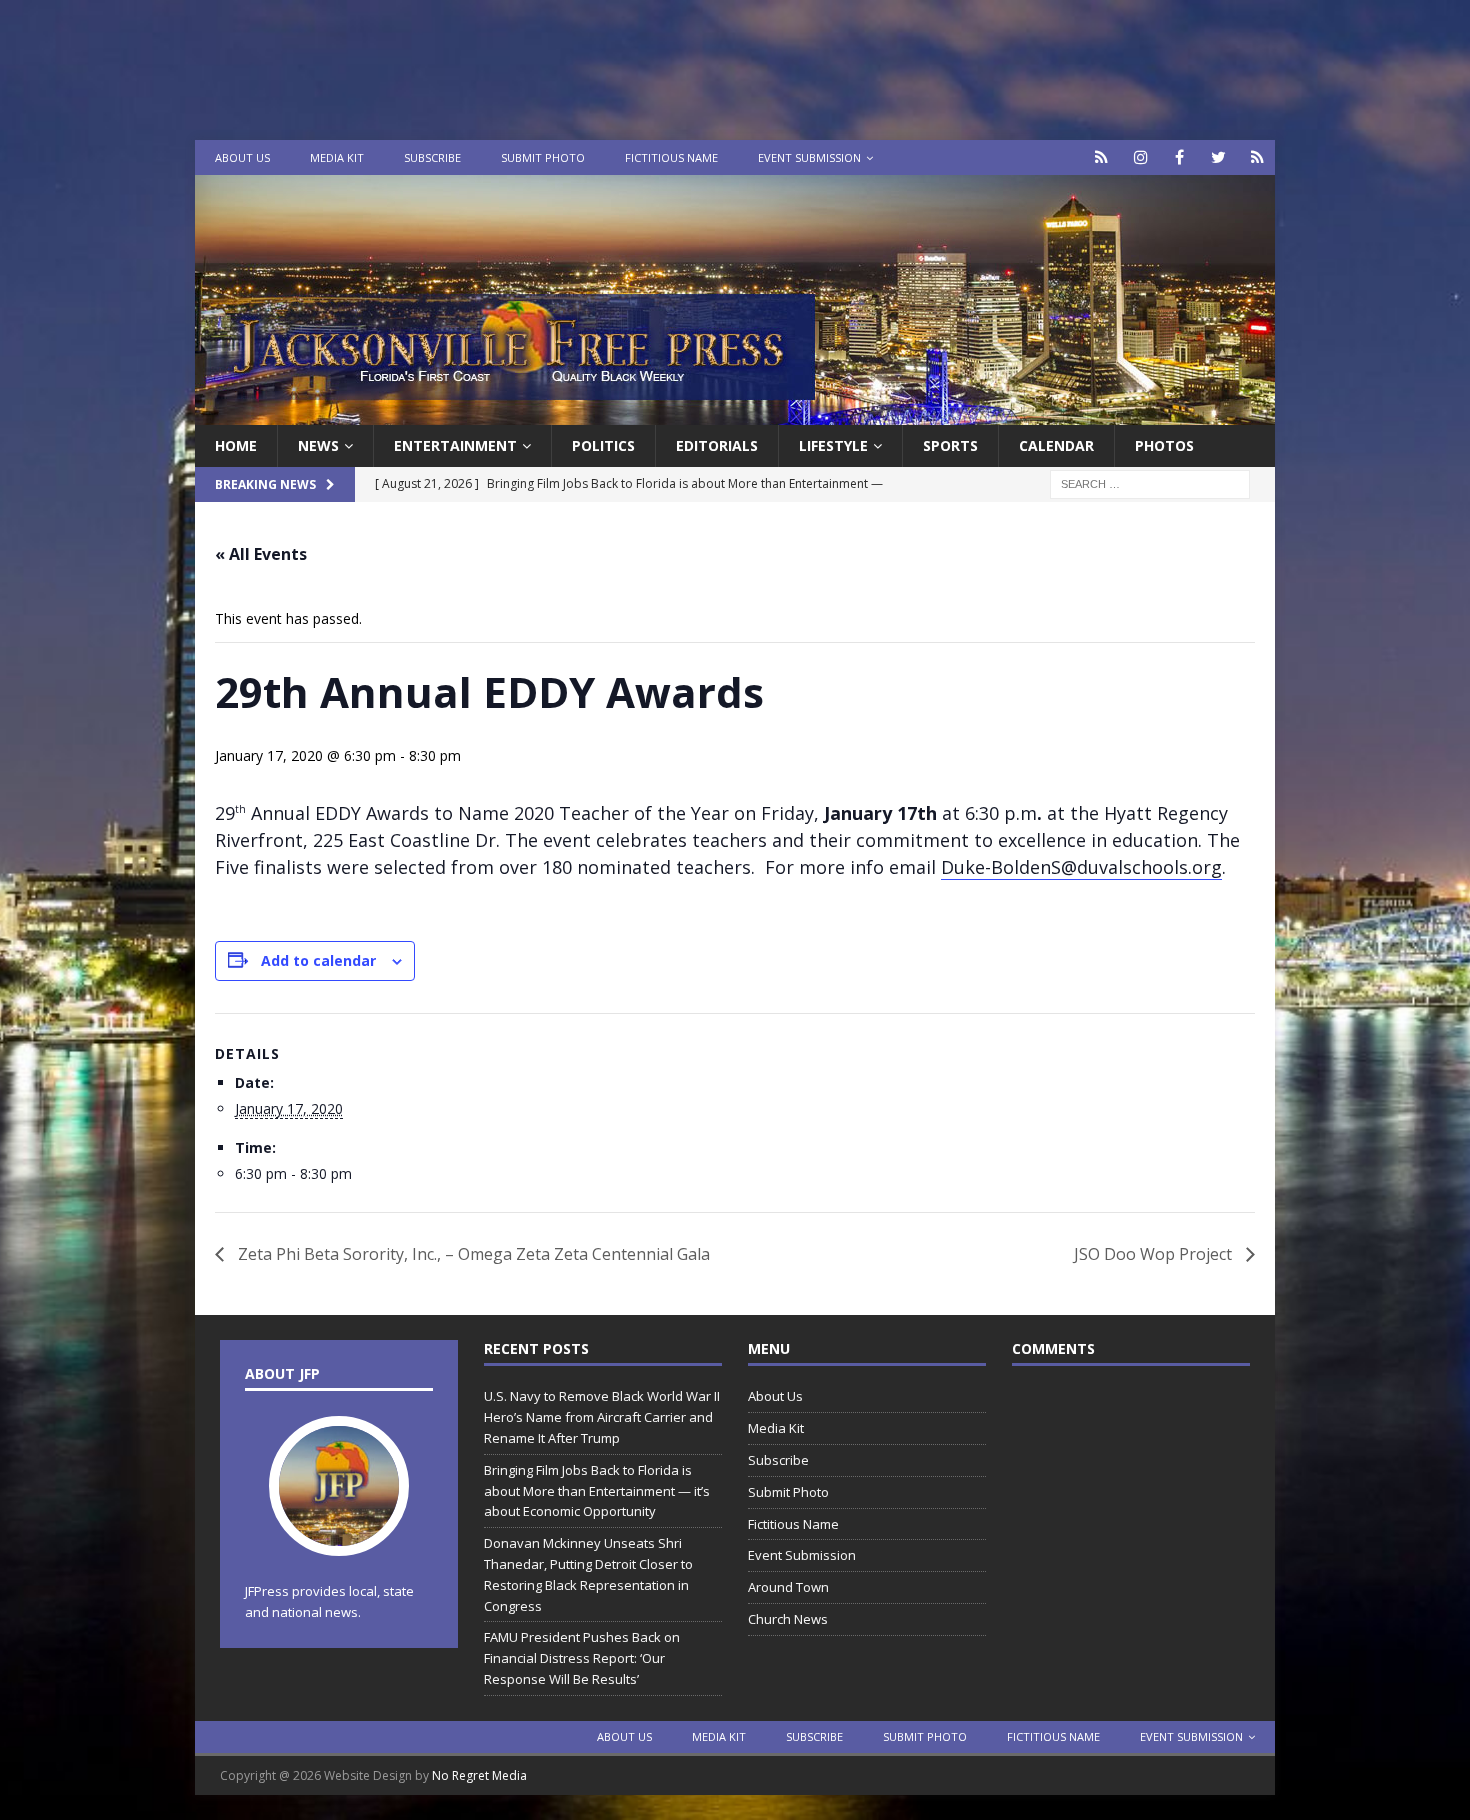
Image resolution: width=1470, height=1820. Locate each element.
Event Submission (809, 157)
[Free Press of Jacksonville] (735, 413)
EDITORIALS (717, 445)
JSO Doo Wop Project (1155, 1254)
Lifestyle (833, 445)
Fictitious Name (671, 157)
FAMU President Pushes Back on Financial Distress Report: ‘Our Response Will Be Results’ (582, 1658)
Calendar (1056, 445)
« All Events (261, 554)
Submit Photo (543, 157)
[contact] (1101, 157)
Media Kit (337, 157)
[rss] (1257, 157)
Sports (950, 445)
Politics (603, 445)
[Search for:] (1150, 483)
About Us (242, 157)
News (318, 445)
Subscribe (432, 157)
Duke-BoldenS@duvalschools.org (1081, 867)
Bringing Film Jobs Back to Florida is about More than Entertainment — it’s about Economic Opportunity (597, 1491)
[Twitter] (1218, 157)
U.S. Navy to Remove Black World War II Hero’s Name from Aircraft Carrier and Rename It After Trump (602, 1417)
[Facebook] (1179, 157)
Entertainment (455, 445)
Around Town (788, 1587)
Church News (788, 1619)
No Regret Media (479, 1775)
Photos (1164, 445)
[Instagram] (1140, 157)
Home (236, 445)
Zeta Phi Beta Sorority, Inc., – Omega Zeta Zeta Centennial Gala (472, 1254)
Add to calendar (318, 960)
